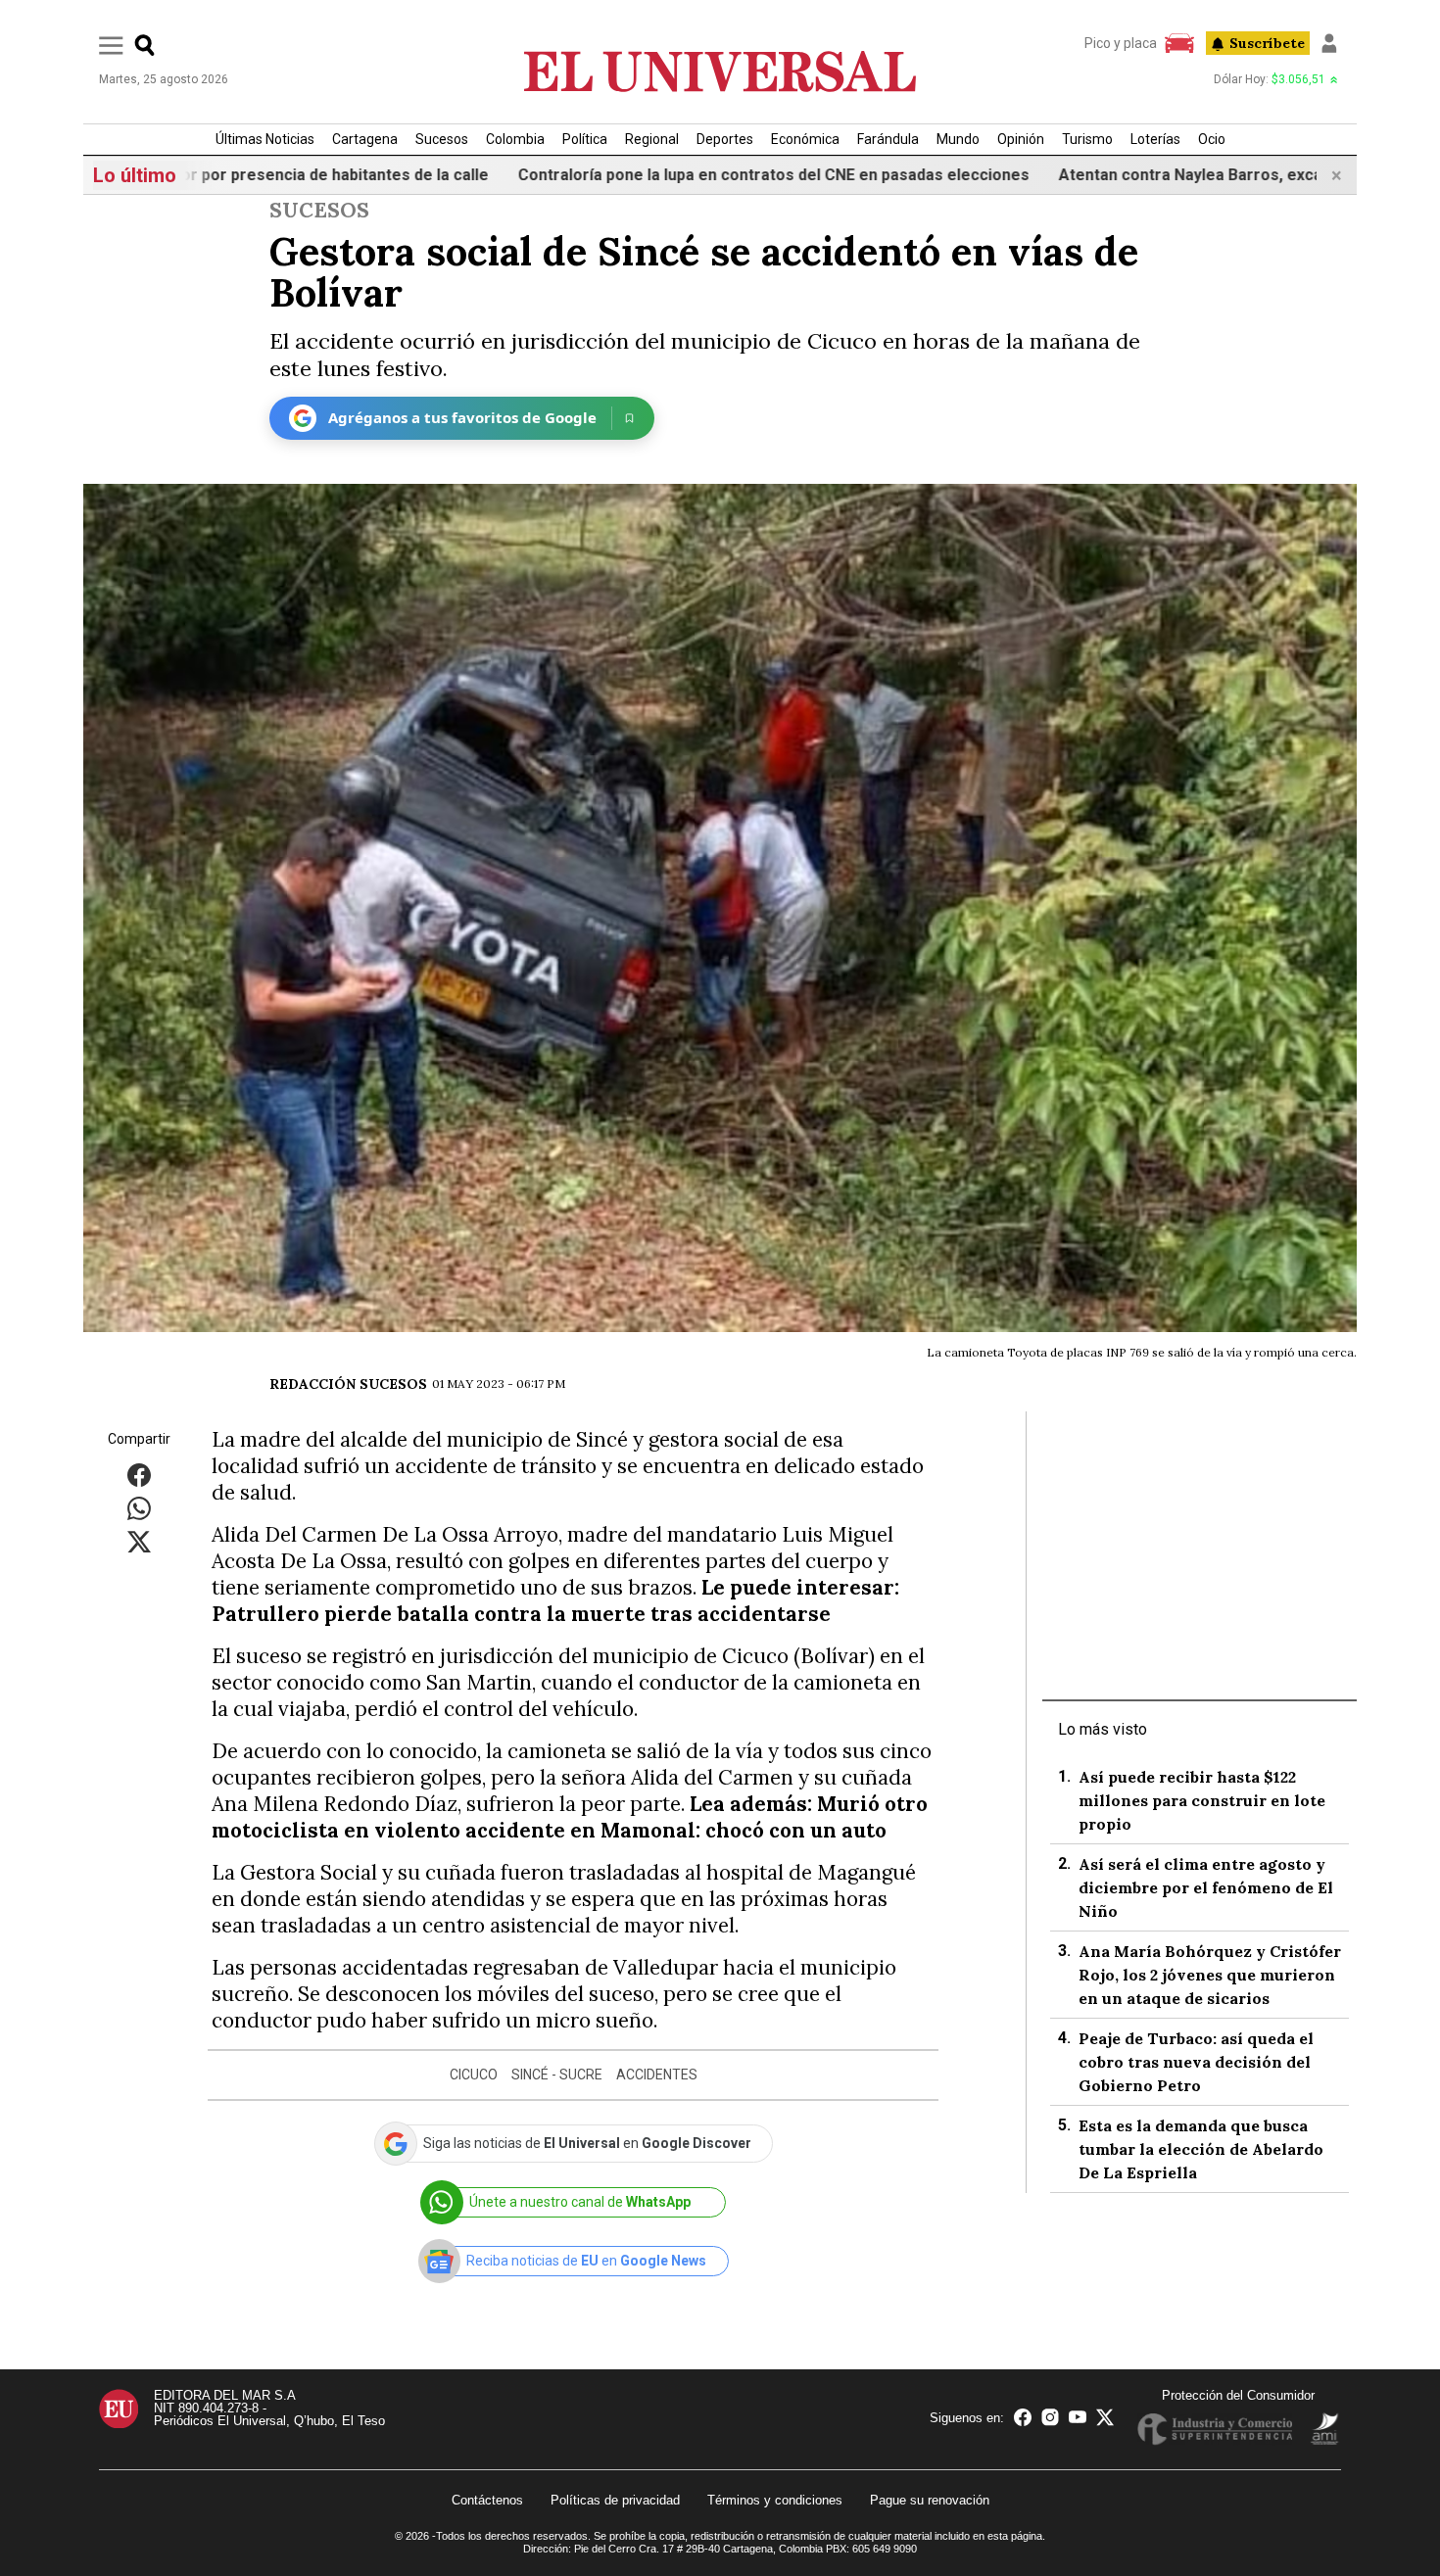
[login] (1329, 43)
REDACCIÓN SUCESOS (348, 1384)
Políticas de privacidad (615, 2500)
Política (585, 139)
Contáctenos (487, 2500)
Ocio (1212, 139)
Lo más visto (1103, 1729)
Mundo (958, 139)
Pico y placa (1121, 43)
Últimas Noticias (265, 139)
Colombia (515, 139)
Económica (805, 139)
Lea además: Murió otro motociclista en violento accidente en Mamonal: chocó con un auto (570, 1817)
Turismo (1087, 139)
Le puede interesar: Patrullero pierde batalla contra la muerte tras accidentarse (555, 1600)
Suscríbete (1267, 43)
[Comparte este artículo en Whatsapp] (139, 1507)
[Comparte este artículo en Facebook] (139, 1474)
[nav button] (111, 45)
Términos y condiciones (775, 2500)
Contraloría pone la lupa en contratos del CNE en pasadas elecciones (665, 175)
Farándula (888, 139)
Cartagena (365, 139)
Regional (652, 139)
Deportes (725, 139)
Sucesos (442, 139)
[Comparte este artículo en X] (139, 1540)
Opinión (1021, 139)
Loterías (1155, 139)
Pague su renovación (930, 2500)
